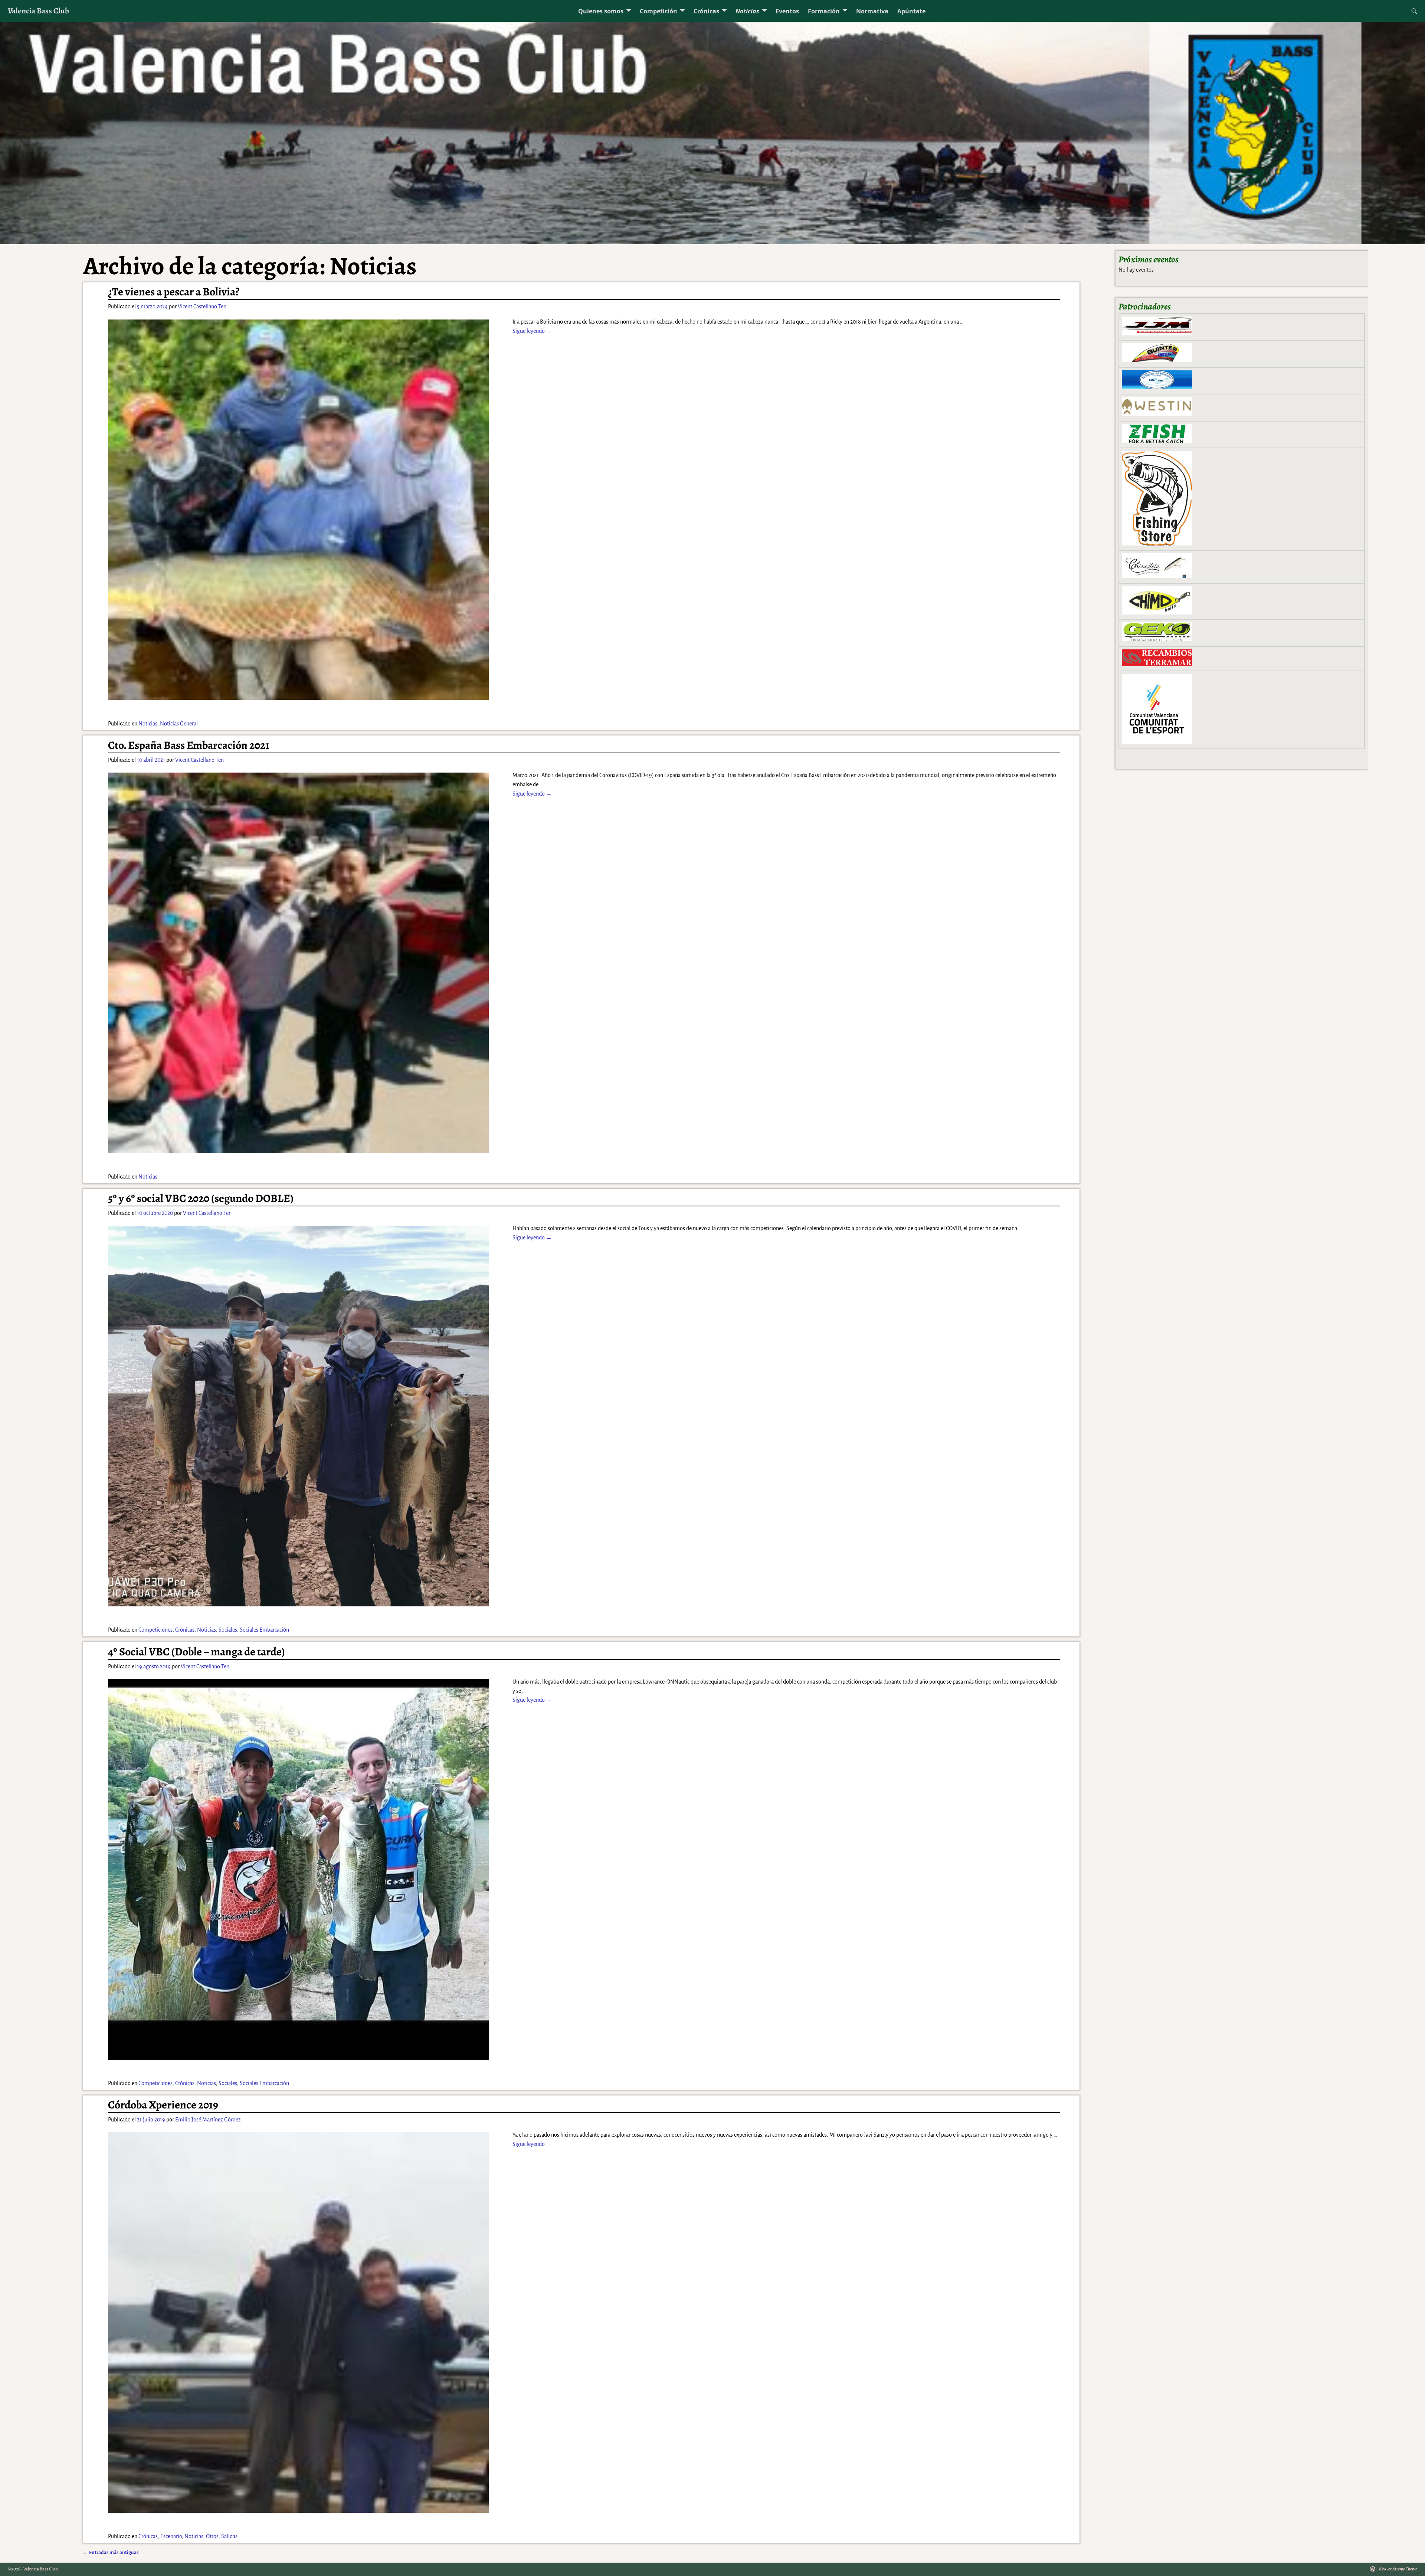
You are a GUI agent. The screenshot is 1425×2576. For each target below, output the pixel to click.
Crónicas (706, 11)
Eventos (787, 11)
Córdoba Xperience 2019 (163, 2105)
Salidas (229, 2536)
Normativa (872, 11)
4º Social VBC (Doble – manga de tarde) (196, 1652)
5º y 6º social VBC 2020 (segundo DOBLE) (201, 1198)
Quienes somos (601, 11)
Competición (659, 11)
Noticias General (179, 724)
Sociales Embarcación (264, 1630)
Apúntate (911, 11)
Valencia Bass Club (38, 11)
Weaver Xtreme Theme (1398, 2569)
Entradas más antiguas (111, 2552)
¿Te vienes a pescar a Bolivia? (174, 292)
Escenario (171, 2536)
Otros (212, 2536)
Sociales (228, 1630)
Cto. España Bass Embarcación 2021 (189, 745)
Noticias (747, 11)
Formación (824, 11)
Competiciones (155, 1630)
